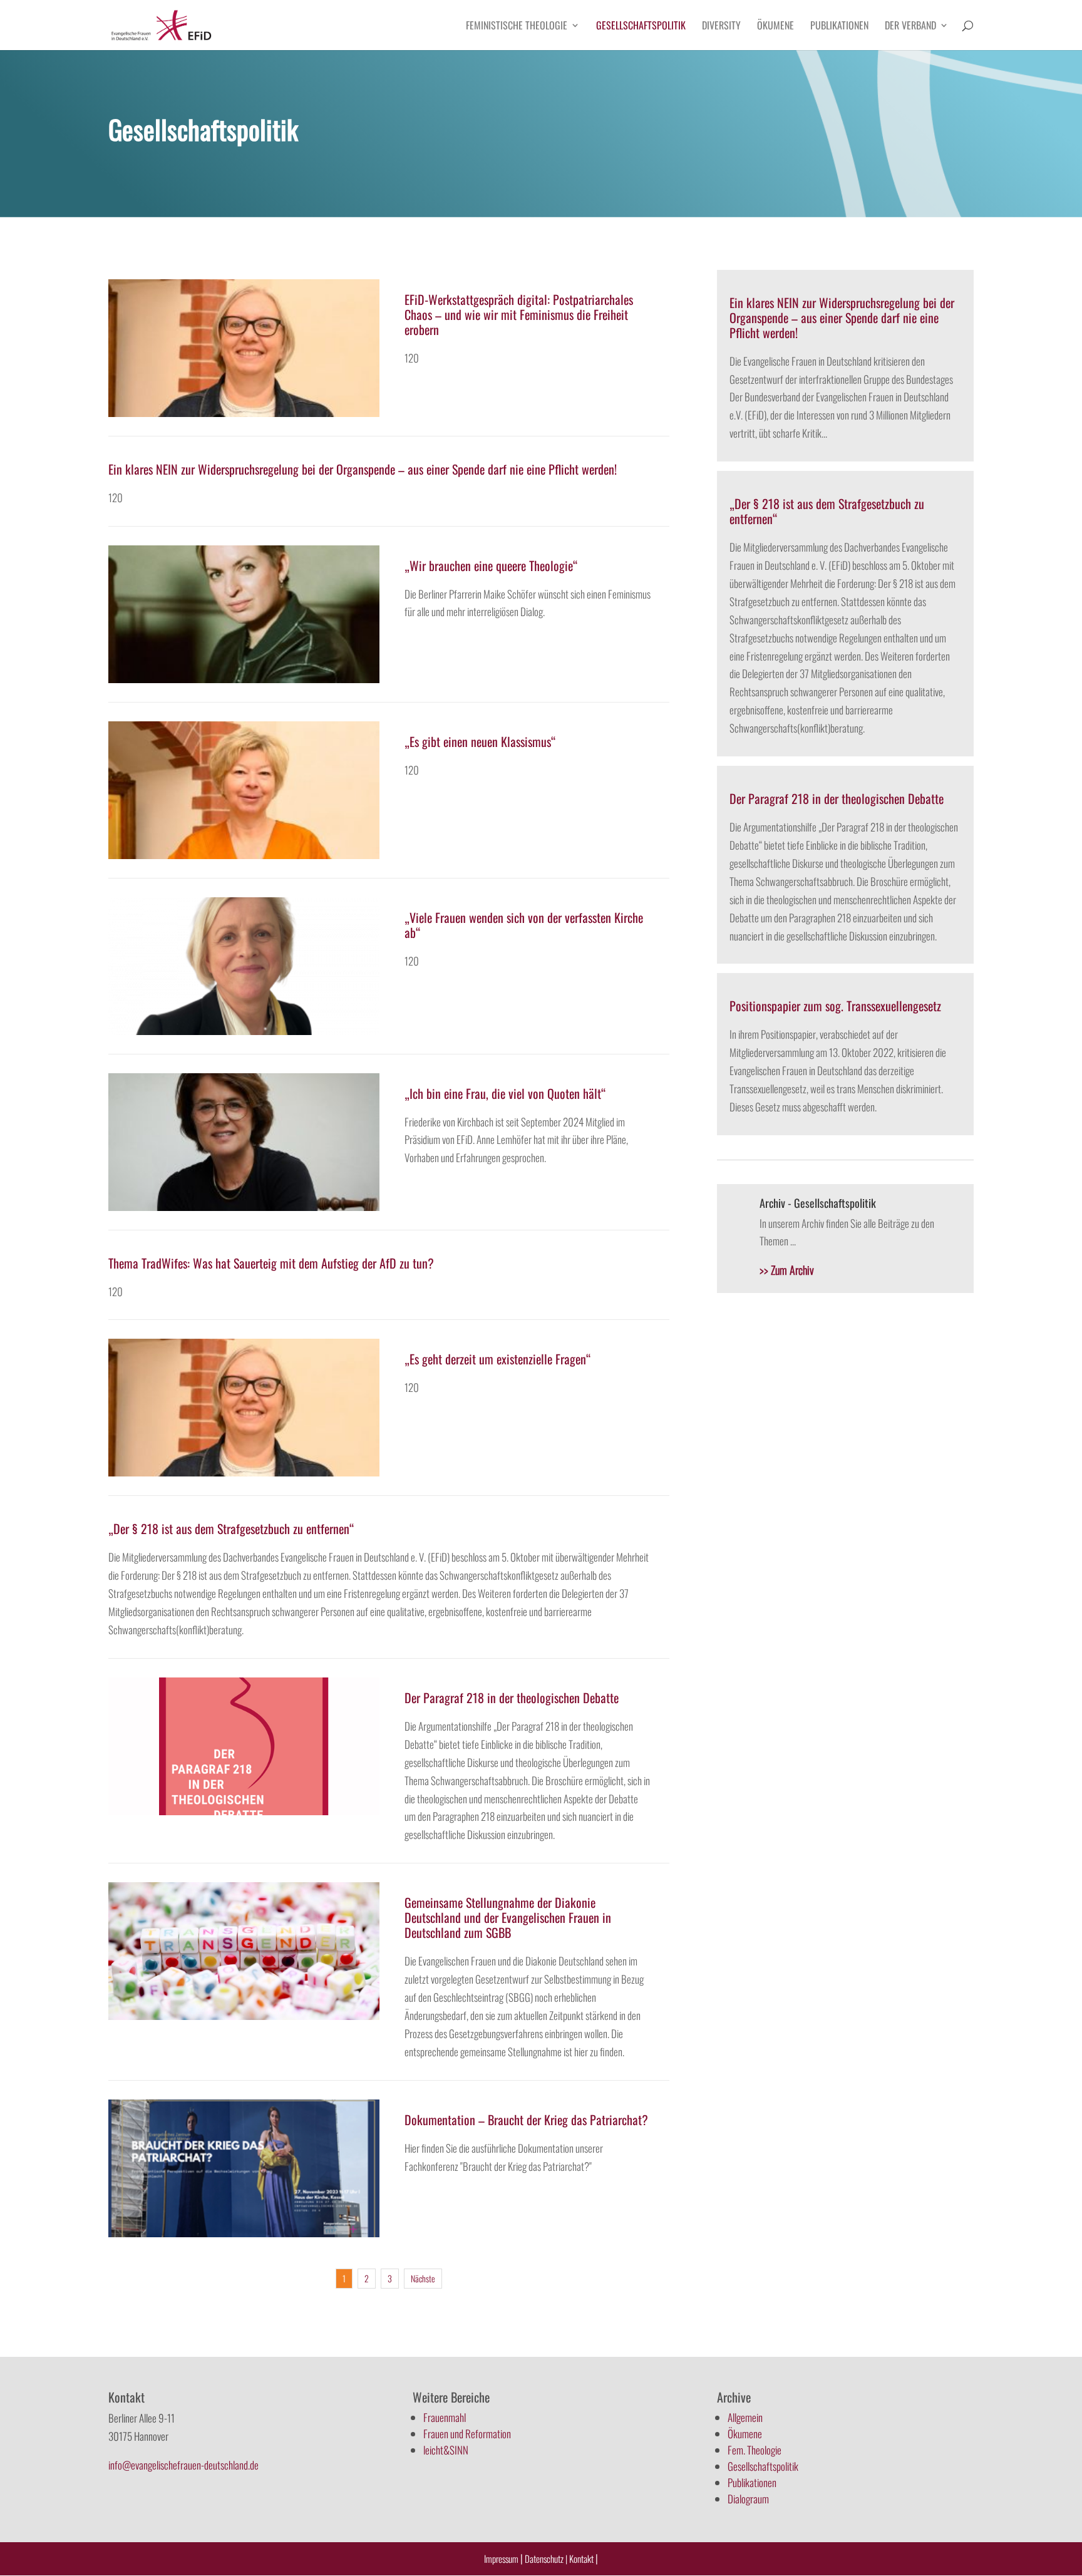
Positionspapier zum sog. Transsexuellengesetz (835, 1006)
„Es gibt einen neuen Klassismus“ (480, 741)
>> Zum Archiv (787, 1270)
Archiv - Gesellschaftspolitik (818, 1203)
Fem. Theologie (755, 2450)
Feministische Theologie (517, 27)
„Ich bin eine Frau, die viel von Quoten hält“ (505, 1093)
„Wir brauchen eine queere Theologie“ (491, 565)
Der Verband (910, 27)
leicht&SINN (446, 2450)
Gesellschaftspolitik (641, 27)
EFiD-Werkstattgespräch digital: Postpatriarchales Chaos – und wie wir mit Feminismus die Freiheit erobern (519, 314)
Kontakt (582, 2558)
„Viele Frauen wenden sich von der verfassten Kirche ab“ (524, 925)
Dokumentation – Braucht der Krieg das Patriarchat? (526, 2120)
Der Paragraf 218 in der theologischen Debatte (512, 1698)
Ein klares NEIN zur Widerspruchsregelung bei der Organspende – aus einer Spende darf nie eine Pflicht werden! (363, 469)
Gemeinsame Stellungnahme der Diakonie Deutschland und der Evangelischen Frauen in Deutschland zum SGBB (508, 1917)
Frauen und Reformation (467, 2434)
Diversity (721, 27)
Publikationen (839, 27)
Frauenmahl (445, 2417)
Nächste (423, 2278)
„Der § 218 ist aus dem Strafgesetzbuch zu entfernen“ (231, 1528)
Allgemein (745, 2417)
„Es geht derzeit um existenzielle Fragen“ (498, 1359)
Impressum (501, 2558)
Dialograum (748, 2499)
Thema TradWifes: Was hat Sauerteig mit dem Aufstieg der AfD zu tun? (271, 1263)
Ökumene (775, 27)
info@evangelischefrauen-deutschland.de (183, 2465)
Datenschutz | (546, 2558)
